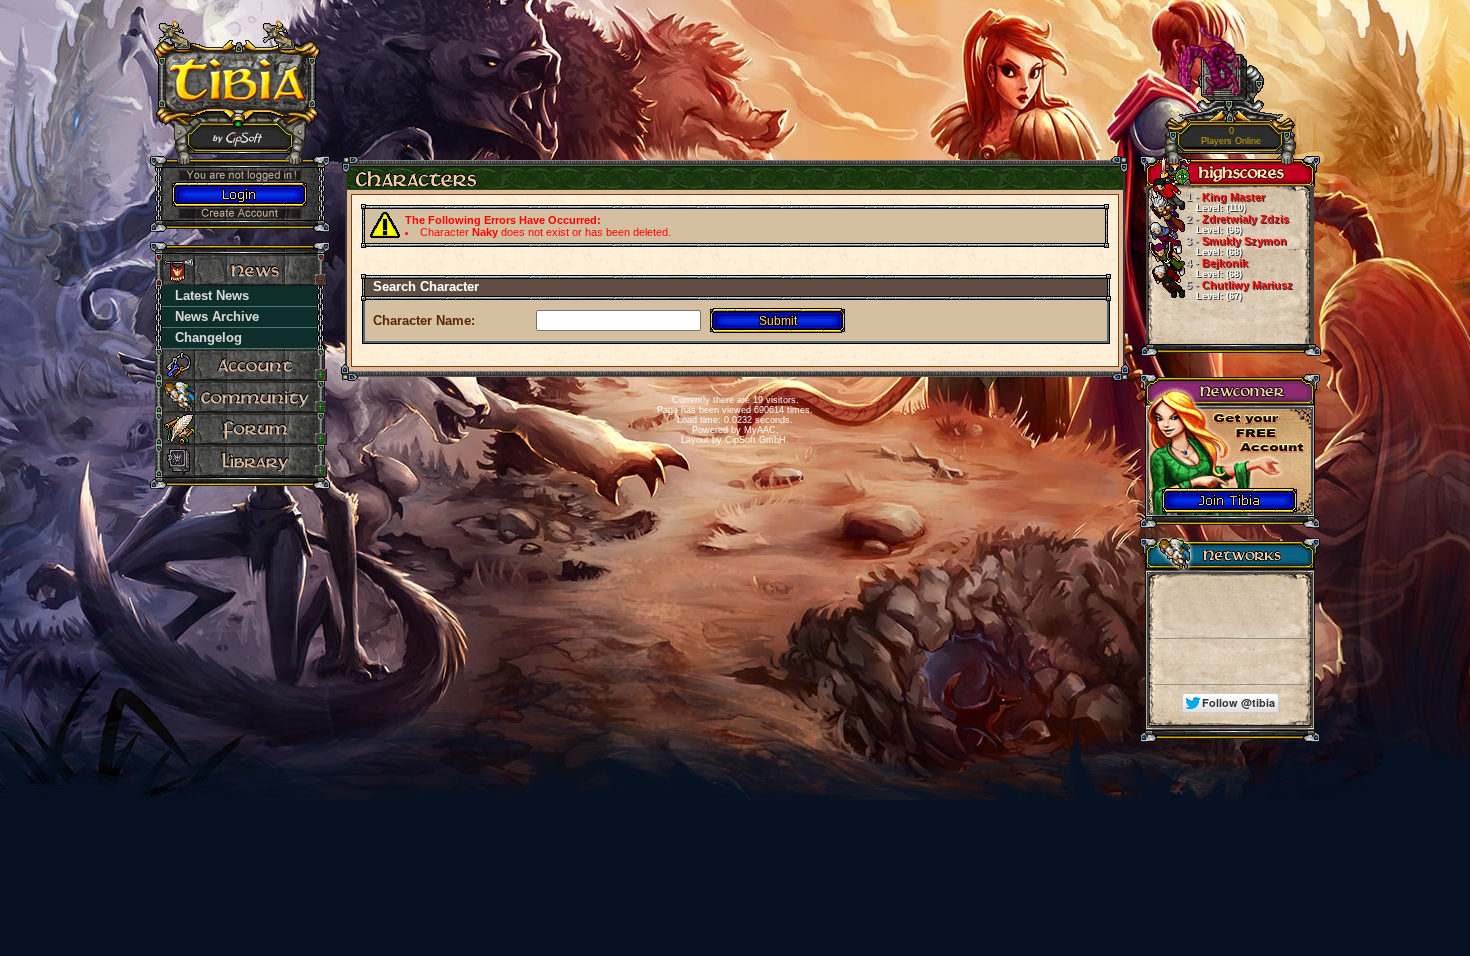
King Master (1225, 202)
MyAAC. (761, 430)
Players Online (1231, 136)
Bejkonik (1217, 268)
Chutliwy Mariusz (1239, 290)
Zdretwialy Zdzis (1237, 224)
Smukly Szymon (1236, 246)
